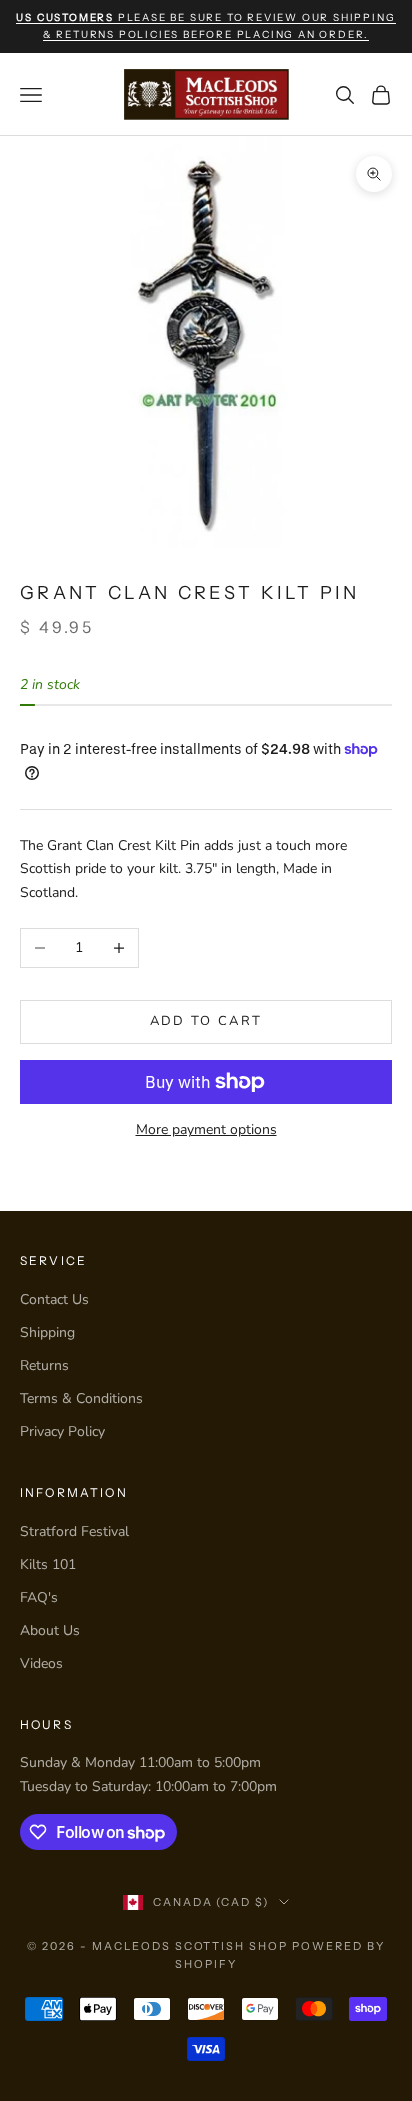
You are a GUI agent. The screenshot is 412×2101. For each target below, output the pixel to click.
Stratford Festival (74, 1531)
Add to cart (206, 1021)
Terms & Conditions (81, 1398)
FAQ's (39, 1597)
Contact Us (54, 1299)
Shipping (47, 1332)
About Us (50, 1630)
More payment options (206, 1129)
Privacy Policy (62, 1431)
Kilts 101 (48, 1564)
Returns (44, 1365)
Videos (41, 1663)
